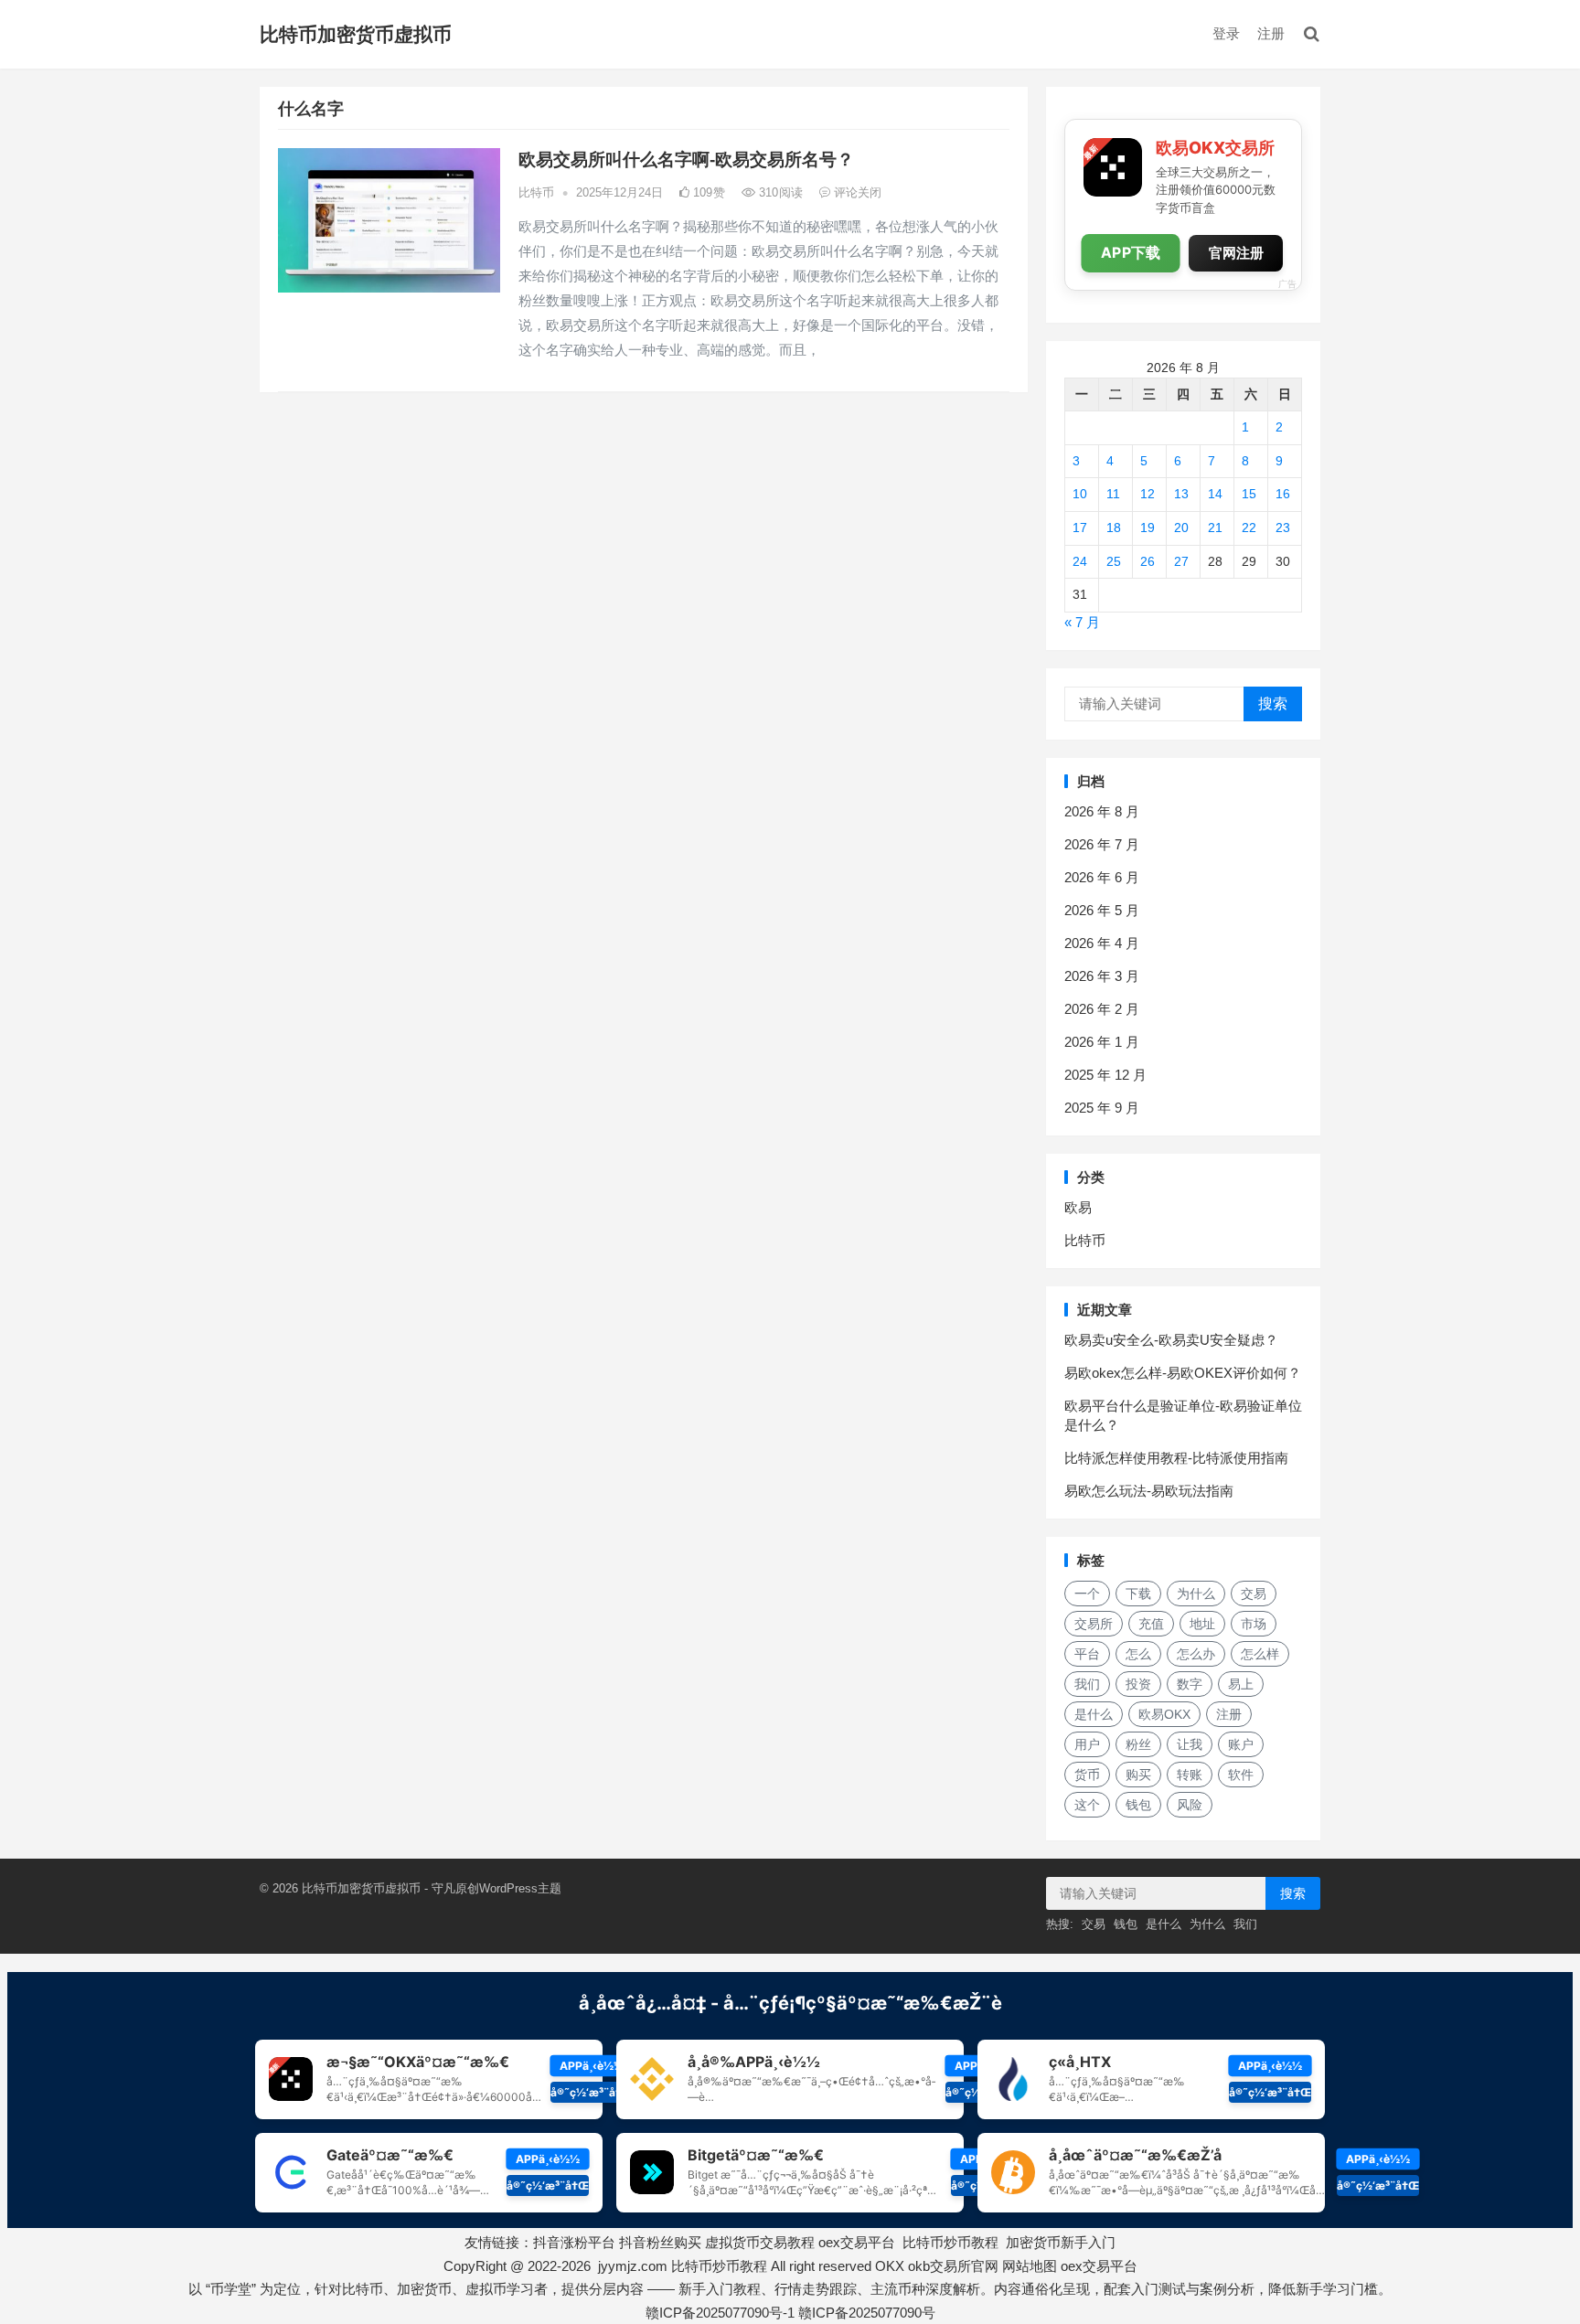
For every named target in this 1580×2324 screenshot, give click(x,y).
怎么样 (1260, 1654)
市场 (1254, 1624)
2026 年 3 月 (1102, 976)
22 (1249, 528)
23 (1283, 528)
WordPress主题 (520, 1888)
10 (1080, 494)
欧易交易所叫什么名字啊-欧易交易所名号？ (686, 160)
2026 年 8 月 (1102, 811)
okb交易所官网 (953, 2266)
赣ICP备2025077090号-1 (720, 2313)
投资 (1138, 1684)
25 (1114, 561)
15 (1249, 494)
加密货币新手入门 (1061, 2242)
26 (1148, 561)
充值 (1151, 1624)
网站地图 (1030, 2266)
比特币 (536, 192)
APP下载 (1131, 253)
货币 (1087, 1775)
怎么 (1138, 1654)
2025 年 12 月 (1105, 1075)
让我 (1190, 1744)
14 (1215, 494)
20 (1181, 528)
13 (1181, 494)
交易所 (1094, 1624)
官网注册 (1236, 253)
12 (1148, 494)
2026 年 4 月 (1102, 943)
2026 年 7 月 (1102, 844)
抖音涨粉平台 (574, 2242)
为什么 (1196, 1594)
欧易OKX (1164, 1714)
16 (1283, 494)
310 (779, 192)
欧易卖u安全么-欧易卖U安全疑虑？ (1171, 1340)
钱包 (1138, 1805)
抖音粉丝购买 (660, 2242)
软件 (1241, 1775)
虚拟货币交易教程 (760, 2242)
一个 (1087, 1594)
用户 (1087, 1744)
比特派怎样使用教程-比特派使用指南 (1176, 1458)
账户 (1241, 1744)
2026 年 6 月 (1102, 877)
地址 (1202, 1624)
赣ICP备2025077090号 (867, 2313)
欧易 (1078, 1207)
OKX (890, 2266)
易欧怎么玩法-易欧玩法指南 (1149, 1491)
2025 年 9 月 (1102, 1108)
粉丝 (1138, 1744)
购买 (1138, 1775)
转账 (1190, 1775)
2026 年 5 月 (1102, 910)
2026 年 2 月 (1102, 1009)
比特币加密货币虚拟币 (356, 34)
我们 (1087, 1684)
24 (1080, 561)
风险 (1190, 1805)
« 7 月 (1082, 622)
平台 (1087, 1654)
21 (1215, 528)
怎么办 (1196, 1654)
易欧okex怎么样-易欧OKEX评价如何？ (1183, 1373)
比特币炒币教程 (950, 2242)
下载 (1138, 1594)
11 (1113, 494)
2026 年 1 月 (1102, 1042)
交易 (1254, 1594)
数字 (1190, 1684)
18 (1114, 528)
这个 (1087, 1805)
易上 (1241, 1684)
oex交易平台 (857, 2242)
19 (1148, 528)
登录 (1226, 33)
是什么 (1094, 1714)
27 (1181, 561)
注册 (1271, 33)
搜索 (1273, 704)
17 (1080, 528)
